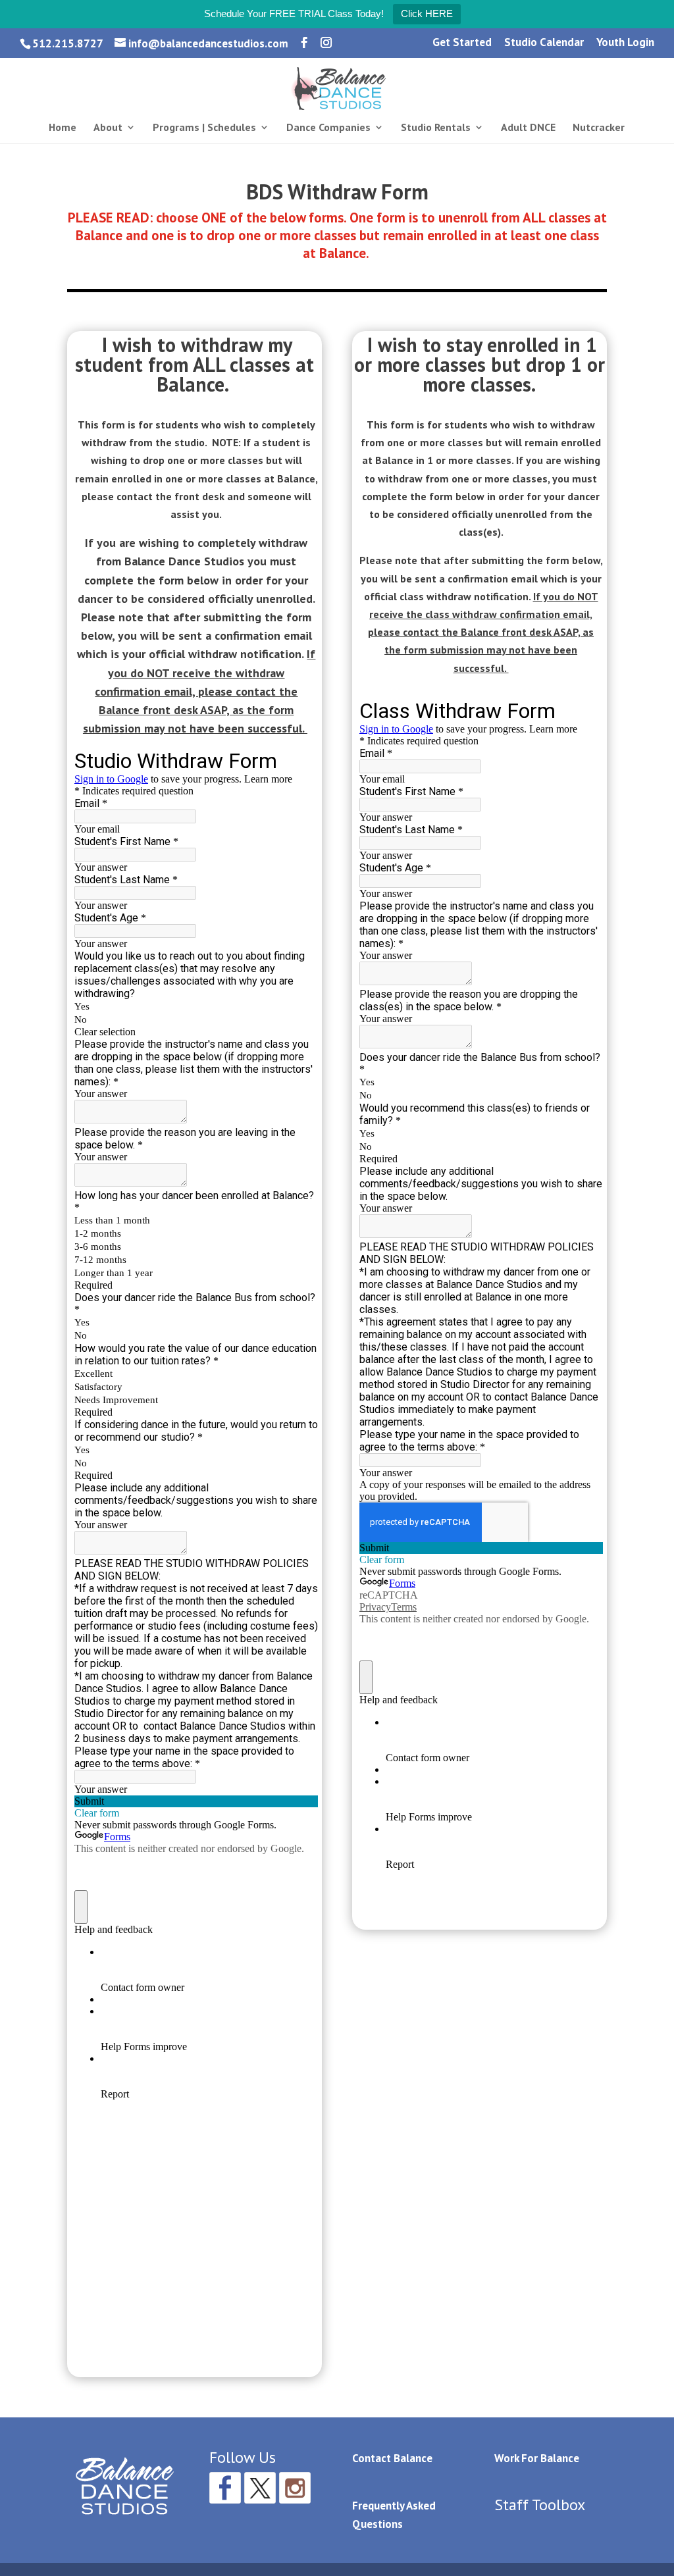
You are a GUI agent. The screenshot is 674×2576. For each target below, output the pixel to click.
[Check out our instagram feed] (295, 2488)
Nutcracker (599, 128)
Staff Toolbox (540, 2505)
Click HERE (427, 13)
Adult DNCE (528, 128)
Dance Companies (328, 128)
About (108, 128)
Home (63, 128)
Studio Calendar (544, 43)
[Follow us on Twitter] (260, 2488)
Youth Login (625, 43)
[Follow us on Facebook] (225, 2488)
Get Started (462, 43)
